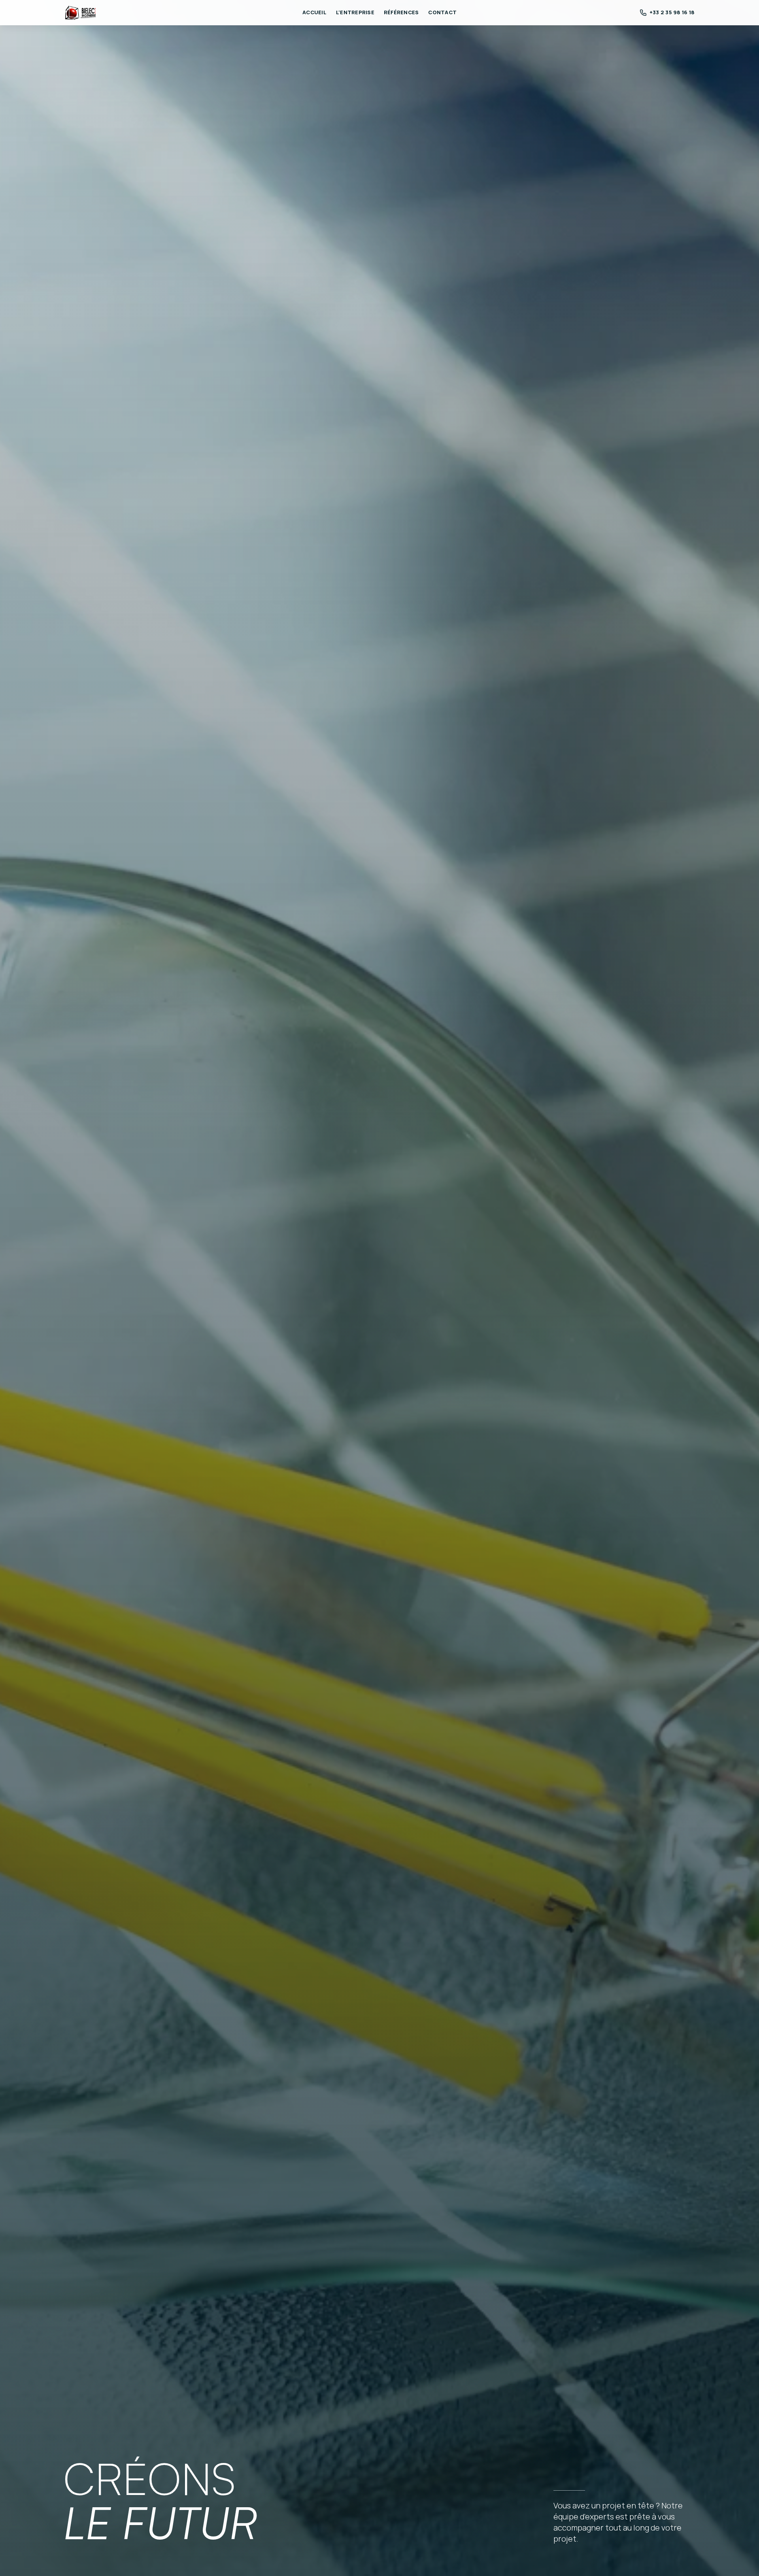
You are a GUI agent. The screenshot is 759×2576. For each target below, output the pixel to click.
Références (401, 12)
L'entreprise (355, 12)
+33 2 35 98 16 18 (672, 12)
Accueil (314, 12)
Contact (442, 12)
